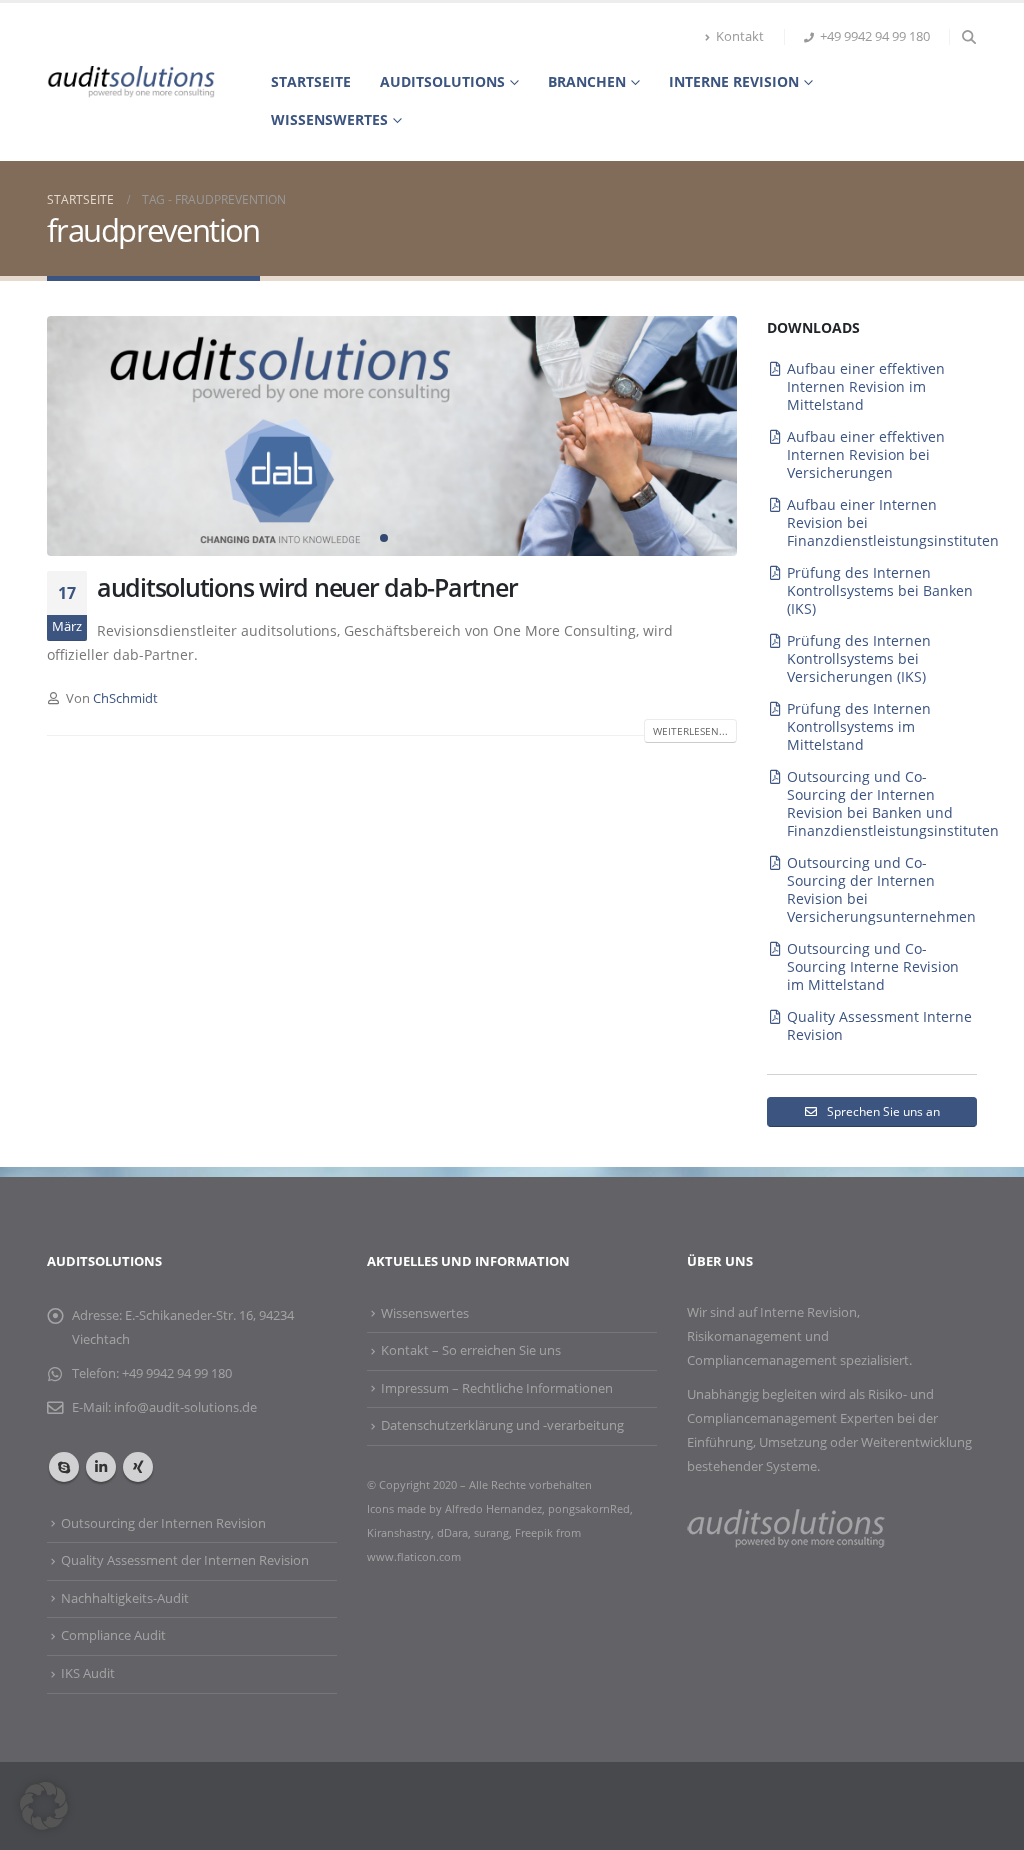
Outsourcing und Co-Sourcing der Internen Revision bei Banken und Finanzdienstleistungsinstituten (893, 803)
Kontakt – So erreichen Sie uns (471, 1350)
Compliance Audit (113, 1635)
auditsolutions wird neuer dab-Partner (307, 587)
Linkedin (101, 1467)
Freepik (535, 1532)
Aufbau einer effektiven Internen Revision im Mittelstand (866, 386)
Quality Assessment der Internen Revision (185, 1560)
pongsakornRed (589, 1508)
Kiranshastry (399, 1532)
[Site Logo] (131, 82)
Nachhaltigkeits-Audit (125, 1598)
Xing (138, 1467)
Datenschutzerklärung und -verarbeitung (502, 1425)
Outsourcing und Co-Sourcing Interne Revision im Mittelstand (873, 966)
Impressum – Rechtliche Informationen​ (497, 1388)
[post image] (392, 436)
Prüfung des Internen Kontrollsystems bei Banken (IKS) (880, 590)
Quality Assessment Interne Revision (879, 1025)
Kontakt (740, 36)
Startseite (311, 81)
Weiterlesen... (690, 731)
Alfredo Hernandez (493, 1508)
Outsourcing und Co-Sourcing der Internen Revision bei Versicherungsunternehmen (881, 889)
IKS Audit (88, 1673)
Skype (64, 1467)
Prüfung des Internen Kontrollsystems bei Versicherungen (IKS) (859, 658)
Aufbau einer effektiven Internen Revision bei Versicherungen (866, 454)
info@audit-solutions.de (185, 1407)
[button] (968, 37)
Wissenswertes (329, 119)
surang (491, 1532)
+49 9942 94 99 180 (875, 36)
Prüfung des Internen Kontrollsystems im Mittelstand (859, 726)
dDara (452, 1532)
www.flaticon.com (414, 1556)
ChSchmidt (125, 698)
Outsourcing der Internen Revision (163, 1523)
